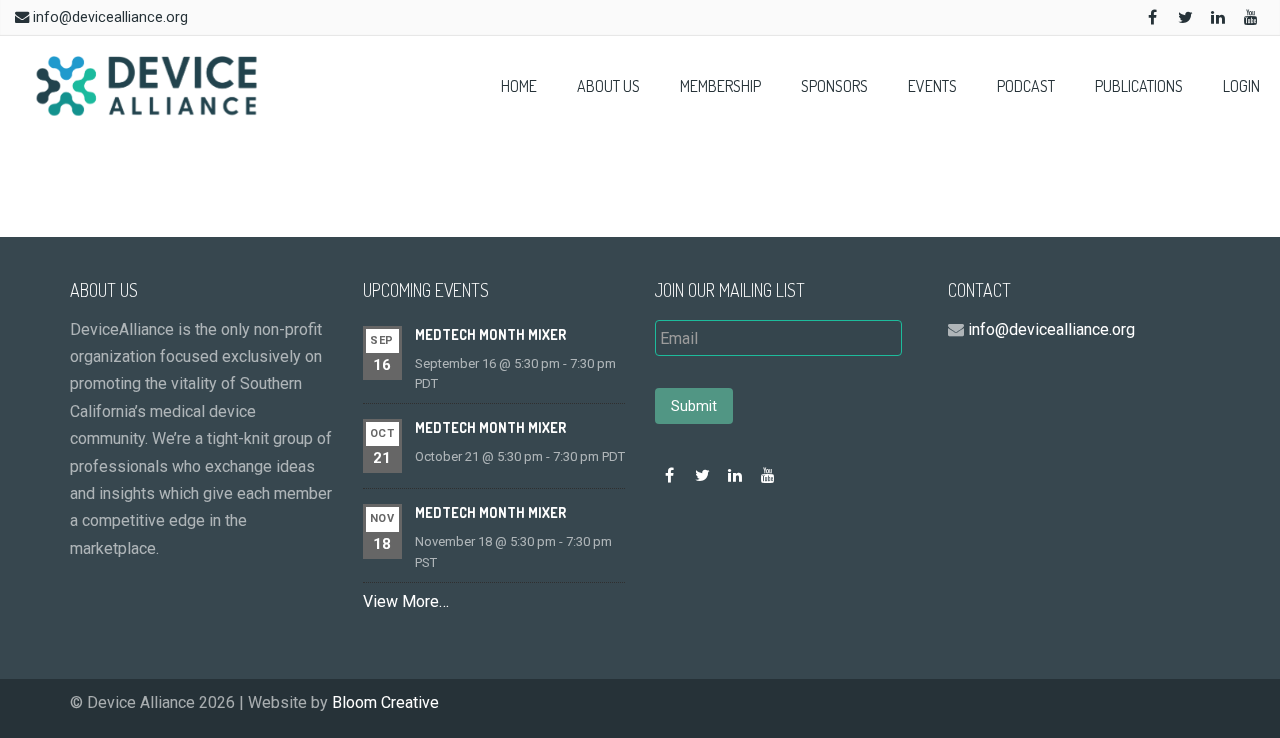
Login (1241, 86)
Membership (720, 86)
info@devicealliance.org (110, 17)
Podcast (1026, 86)
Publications (1139, 86)
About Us (608, 86)
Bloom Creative (385, 702)
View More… (406, 601)
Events (932, 86)
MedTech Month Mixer (490, 334)
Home (519, 86)
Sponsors (834, 86)
